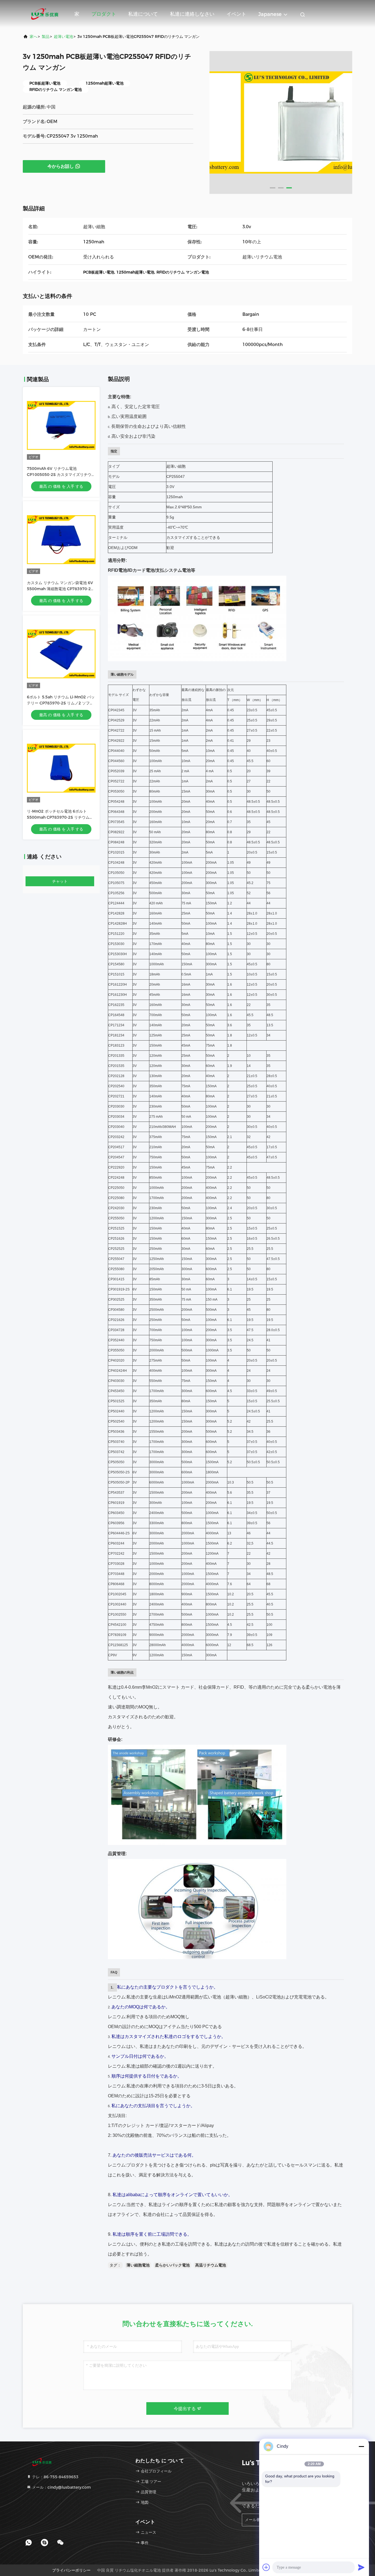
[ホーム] (45, 14)
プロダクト (104, 14)
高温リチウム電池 (211, 2265)
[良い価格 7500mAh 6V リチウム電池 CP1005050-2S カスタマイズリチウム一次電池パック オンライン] (61, 425)
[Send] (361, 2567)
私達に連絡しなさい (192, 14)
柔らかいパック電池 (172, 2265)
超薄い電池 (63, 37)
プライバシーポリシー (71, 2570)
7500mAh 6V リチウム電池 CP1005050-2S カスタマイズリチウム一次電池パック (61, 475)
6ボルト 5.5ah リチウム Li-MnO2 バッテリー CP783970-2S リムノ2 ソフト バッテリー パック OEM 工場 (61, 703)
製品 (46, 37)
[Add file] (266, 2567)
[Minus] (361, 2446)
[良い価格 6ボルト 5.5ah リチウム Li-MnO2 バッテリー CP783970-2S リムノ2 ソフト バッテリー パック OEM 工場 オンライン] (61, 654)
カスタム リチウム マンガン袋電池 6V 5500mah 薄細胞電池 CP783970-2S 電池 (60, 589)
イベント (236, 14)
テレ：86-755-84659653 (55, 2477)
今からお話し (61, 166)
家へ (33, 37)
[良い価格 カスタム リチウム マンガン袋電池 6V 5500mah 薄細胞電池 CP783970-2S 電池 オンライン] (61, 540)
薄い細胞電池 (138, 2265)
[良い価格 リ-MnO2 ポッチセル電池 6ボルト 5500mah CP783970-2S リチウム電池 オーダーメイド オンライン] (61, 768)
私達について (143, 14)
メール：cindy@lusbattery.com (61, 2487)
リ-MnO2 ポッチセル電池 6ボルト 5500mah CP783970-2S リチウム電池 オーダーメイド (60, 817)
